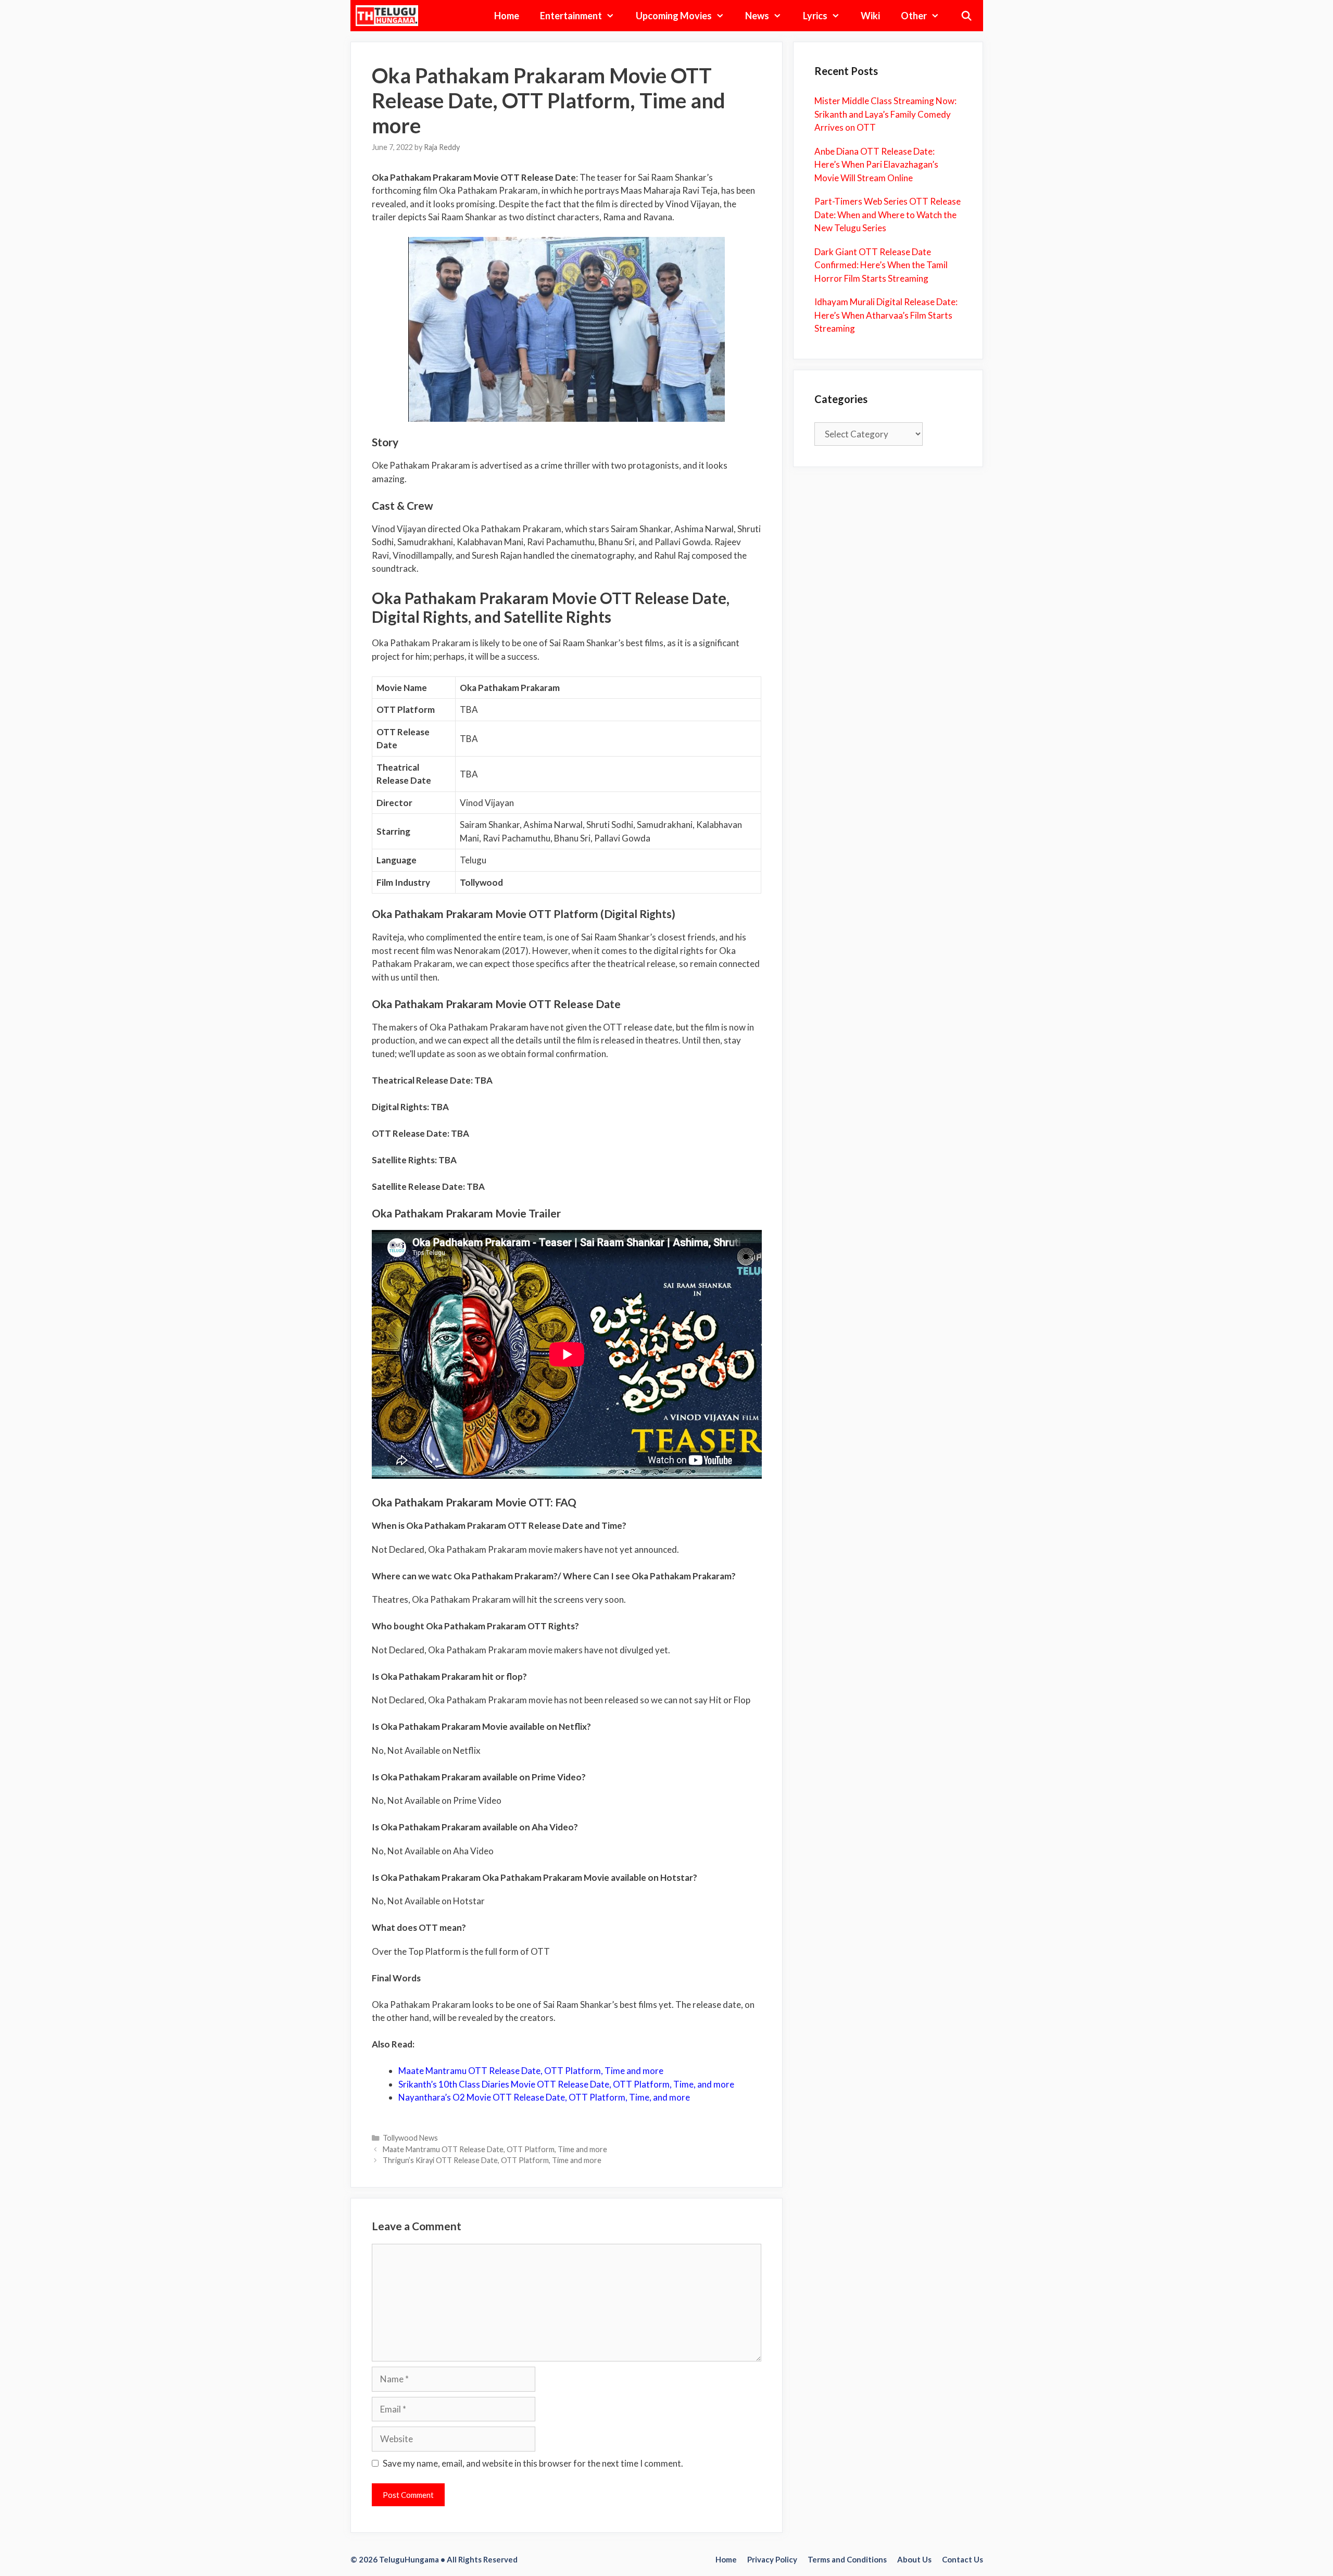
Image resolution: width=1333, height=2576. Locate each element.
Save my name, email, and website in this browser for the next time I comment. (533, 2463)
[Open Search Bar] (966, 16)
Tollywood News (410, 2138)
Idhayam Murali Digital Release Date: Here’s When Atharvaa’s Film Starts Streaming (886, 315)
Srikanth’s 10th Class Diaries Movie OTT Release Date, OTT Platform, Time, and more (566, 2084)
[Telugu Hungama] (390, 16)
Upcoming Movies (674, 16)
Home (507, 16)
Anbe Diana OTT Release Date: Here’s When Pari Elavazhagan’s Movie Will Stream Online (876, 165)
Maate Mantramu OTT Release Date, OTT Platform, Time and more (495, 2149)
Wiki (870, 16)
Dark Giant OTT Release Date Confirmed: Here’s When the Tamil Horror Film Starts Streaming (881, 265)
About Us (914, 2559)
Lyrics (815, 16)
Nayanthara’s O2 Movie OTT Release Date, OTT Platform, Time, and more (544, 2097)
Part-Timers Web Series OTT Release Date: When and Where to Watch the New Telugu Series (888, 215)
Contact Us (963, 2559)
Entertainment (571, 16)
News (757, 16)
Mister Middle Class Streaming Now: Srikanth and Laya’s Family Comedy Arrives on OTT (885, 114)
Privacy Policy (772, 2559)
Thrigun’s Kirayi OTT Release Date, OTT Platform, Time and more (492, 2160)
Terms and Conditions (847, 2559)
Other (914, 16)
